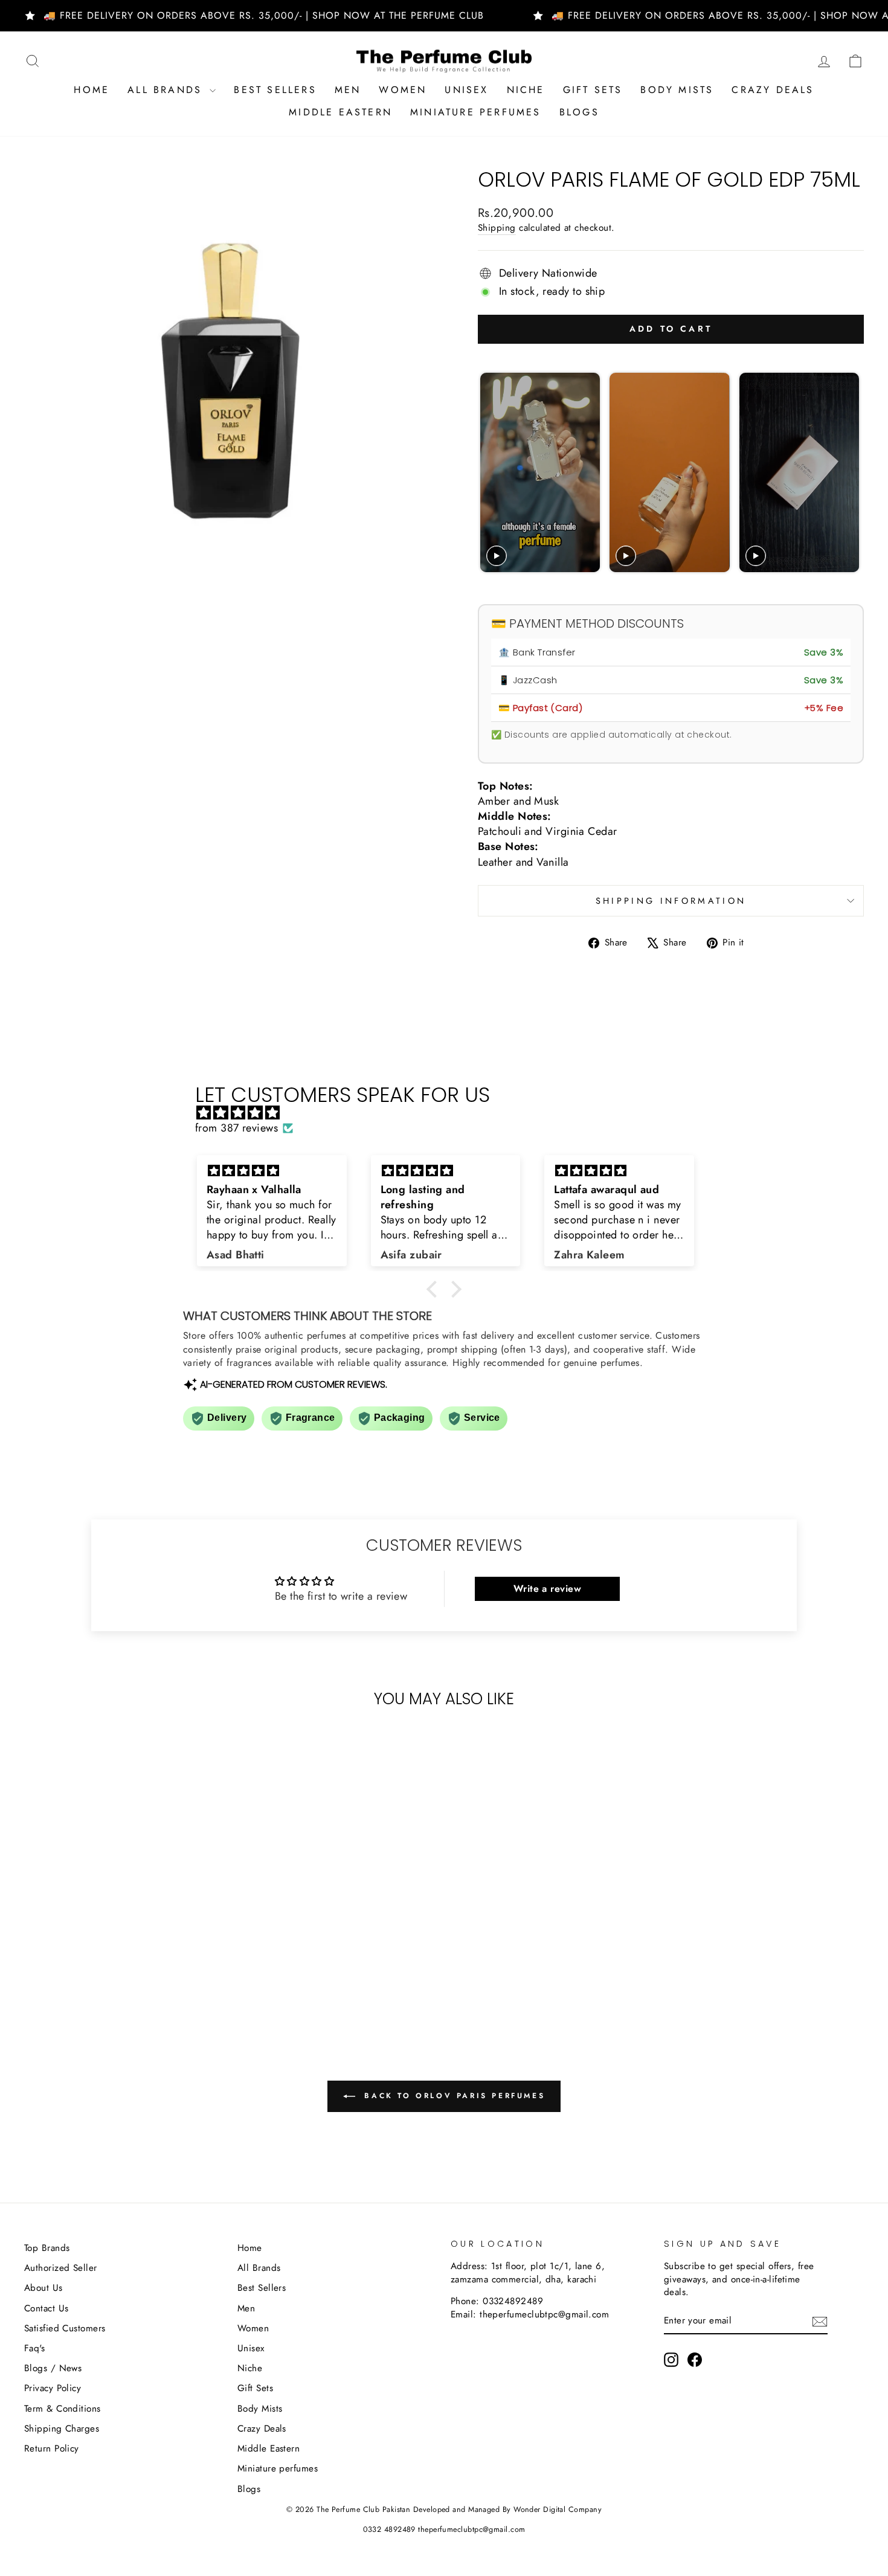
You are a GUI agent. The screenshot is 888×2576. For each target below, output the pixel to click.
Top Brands (47, 2248)
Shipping (497, 228)
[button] (435, 1289)
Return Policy (52, 2449)
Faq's (34, 2348)
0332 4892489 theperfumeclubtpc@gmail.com (444, 2529)
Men (348, 90)
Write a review (547, 1589)
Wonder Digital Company (558, 2510)
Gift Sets (593, 90)
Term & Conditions (63, 2409)
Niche (526, 90)
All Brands (167, 90)
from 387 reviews (236, 1128)
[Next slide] (849, 473)
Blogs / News (53, 2368)
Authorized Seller (61, 2268)
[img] (450, 1113)
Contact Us (47, 2308)
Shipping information (671, 901)
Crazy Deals (773, 90)
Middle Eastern (340, 112)
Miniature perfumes (476, 112)
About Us (43, 2288)
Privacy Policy (53, 2388)
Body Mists (677, 90)
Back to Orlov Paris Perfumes (452, 2096)
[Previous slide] (491, 473)
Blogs (579, 112)
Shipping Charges (62, 2429)
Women (403, 90)
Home (92, 90)
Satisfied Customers (65, 2328)
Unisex (466, 90)
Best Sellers (275, 90)
